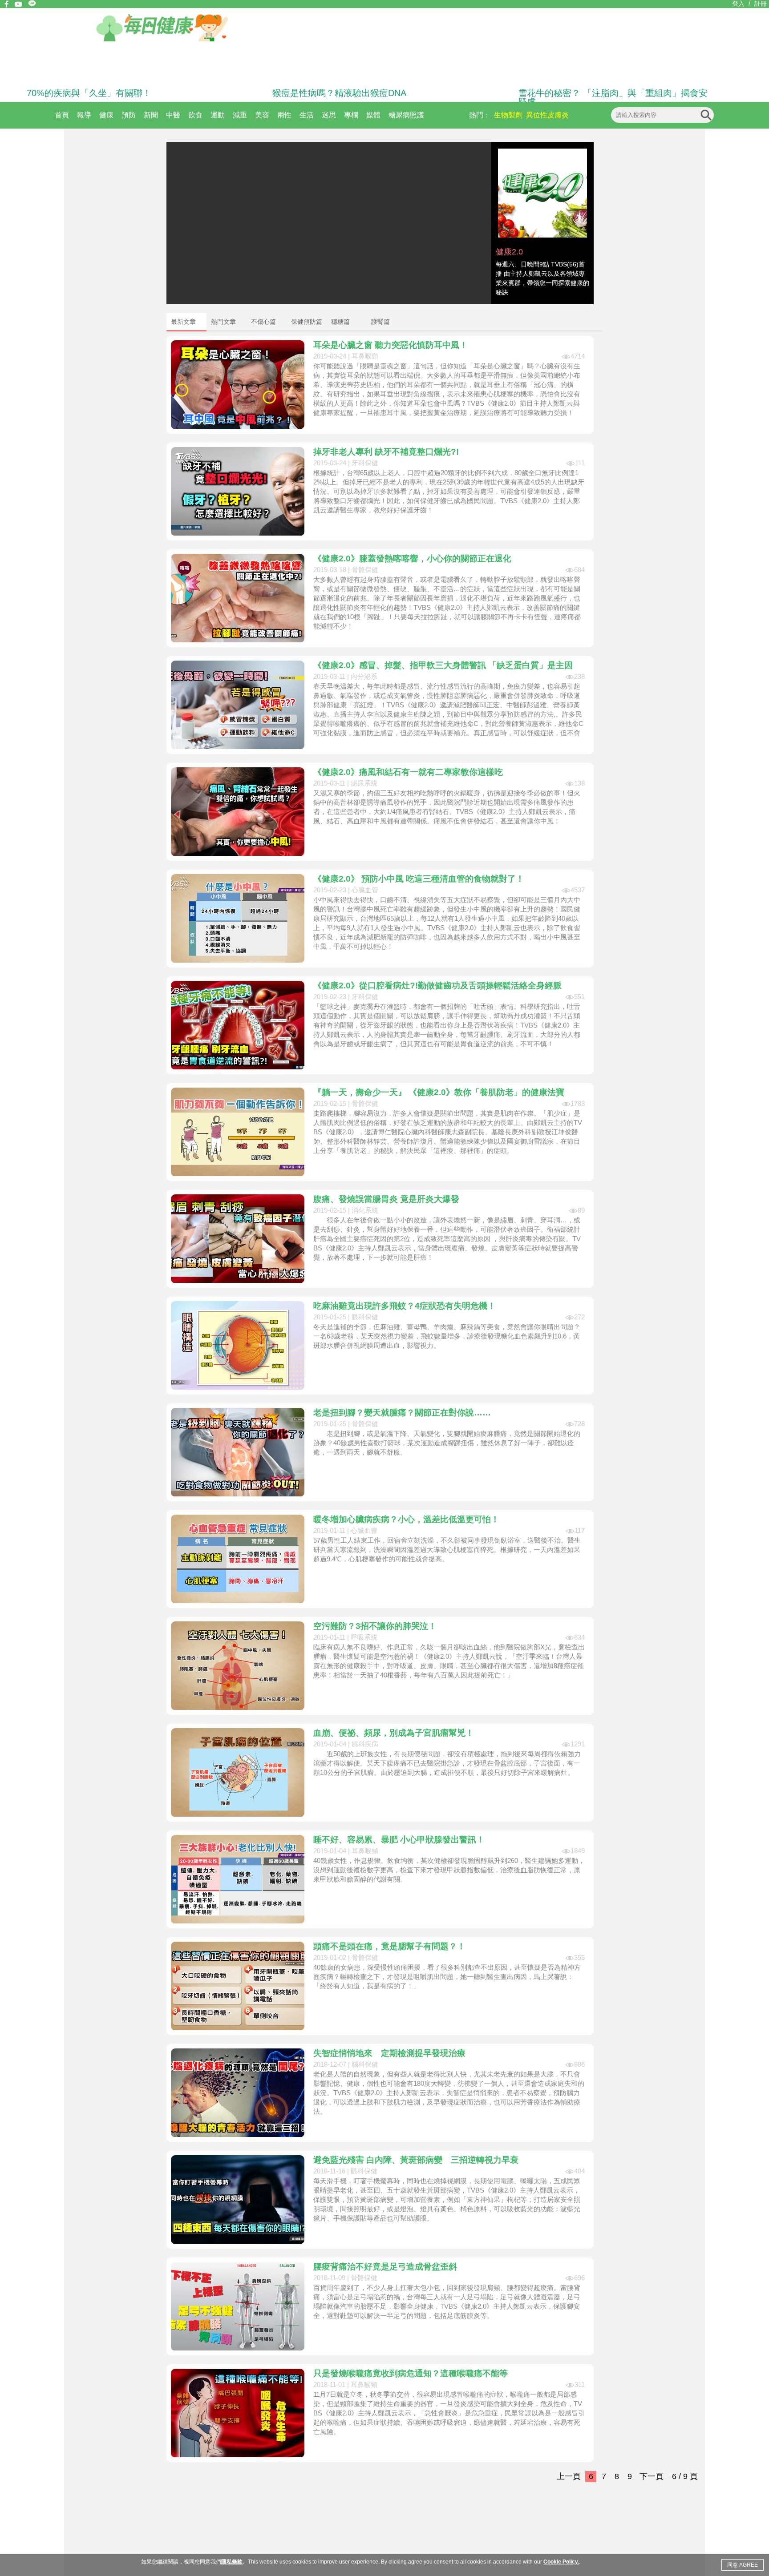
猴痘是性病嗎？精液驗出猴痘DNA (339, 93)
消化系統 (365, 1210)
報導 (84, 115)
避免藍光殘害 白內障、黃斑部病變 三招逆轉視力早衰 (416, 2160)
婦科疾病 (365, 1744)
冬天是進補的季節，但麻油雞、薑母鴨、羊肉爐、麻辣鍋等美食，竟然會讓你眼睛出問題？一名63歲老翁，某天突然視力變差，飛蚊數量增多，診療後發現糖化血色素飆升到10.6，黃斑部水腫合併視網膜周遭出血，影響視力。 (447, 1336)
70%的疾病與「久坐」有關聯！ (89, 93)
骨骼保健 (365, 570)
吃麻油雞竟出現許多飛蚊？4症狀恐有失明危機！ (405, 1306)
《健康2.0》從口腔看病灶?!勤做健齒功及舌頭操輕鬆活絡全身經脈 (437, 986)
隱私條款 (232, 2562)
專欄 (351, 115)
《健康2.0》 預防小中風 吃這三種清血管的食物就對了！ (419, 879)
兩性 (284, 115)
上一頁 (569, 2476)
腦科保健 (365, 2064)
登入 (738, 4)
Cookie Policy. (561, 2562)
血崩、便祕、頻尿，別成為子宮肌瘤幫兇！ (394, 1733)
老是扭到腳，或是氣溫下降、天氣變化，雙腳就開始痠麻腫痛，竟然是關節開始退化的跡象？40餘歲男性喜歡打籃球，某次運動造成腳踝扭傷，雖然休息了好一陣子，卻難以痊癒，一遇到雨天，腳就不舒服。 (447, 1443)
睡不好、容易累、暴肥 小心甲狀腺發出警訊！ (399, 1840)
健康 (106, 115)
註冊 (761, 4)
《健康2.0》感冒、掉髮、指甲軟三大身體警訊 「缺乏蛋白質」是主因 (443, 665)
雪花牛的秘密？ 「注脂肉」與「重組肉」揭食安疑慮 (613, 97)
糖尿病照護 (406, 115)
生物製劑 (508, 115)
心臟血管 (365, 890)
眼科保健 (365, 1317)
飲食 (195, 115)
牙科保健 (365, 463)
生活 (307, 115)
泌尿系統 (364, 783)
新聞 (151, 115)
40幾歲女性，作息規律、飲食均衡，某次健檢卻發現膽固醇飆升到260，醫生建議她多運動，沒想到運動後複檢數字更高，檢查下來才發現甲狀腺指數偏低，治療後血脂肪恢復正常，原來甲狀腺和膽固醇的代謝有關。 (449, 1870)
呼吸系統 (364, 1637)
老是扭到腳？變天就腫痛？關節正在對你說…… (402, 1413)
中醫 (173, 115)
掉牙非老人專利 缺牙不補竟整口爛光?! (386, 452)
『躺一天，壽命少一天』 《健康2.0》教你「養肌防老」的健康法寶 (439, 1092)
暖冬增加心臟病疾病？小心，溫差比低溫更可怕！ (406, 1519)
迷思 (329, 115)
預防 (129, 115)
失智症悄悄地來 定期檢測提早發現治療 (389, 2053)
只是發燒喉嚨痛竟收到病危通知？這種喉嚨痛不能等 (411, 2373)
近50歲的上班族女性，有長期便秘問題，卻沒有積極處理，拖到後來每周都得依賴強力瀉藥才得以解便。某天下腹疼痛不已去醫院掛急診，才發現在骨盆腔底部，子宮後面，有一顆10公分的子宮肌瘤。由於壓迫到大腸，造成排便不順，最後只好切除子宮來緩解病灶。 (447, 1763)
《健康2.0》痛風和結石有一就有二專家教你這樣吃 (408, 772)
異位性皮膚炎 (547, 115)
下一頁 (652, 2476)
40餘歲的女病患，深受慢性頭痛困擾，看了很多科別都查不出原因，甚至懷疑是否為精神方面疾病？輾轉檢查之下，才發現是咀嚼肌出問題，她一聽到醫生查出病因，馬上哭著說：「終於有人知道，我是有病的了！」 (447, 1977)
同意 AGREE (743, 2565)
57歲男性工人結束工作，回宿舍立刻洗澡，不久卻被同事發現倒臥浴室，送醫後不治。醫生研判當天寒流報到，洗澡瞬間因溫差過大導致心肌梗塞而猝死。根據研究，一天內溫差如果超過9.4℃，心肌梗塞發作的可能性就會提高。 (447, 1550)
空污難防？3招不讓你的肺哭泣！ (375, 1626)
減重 (240, 115)
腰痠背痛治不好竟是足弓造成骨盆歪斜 (385, 2267)
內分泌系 (364, 676)
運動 (218, 115)
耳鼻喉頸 (365, 356)
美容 (262, 115)
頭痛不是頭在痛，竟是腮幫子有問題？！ (389, 1946)
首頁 (62, 115)
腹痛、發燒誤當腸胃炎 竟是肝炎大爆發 (386, 1199)
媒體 (373, 115)
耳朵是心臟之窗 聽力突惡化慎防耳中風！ (391, 345)
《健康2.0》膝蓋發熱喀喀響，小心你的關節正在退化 (412, 558)
